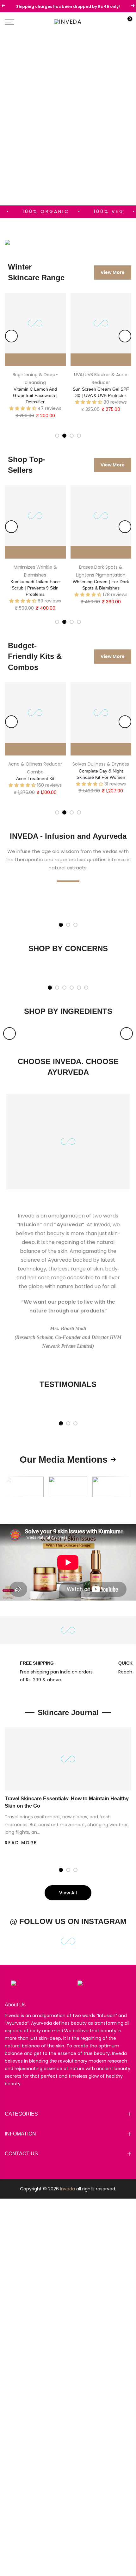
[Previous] (11, 336)
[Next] (125, 336)
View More (113, 272)
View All (68, 1893)
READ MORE (21, 1843)
